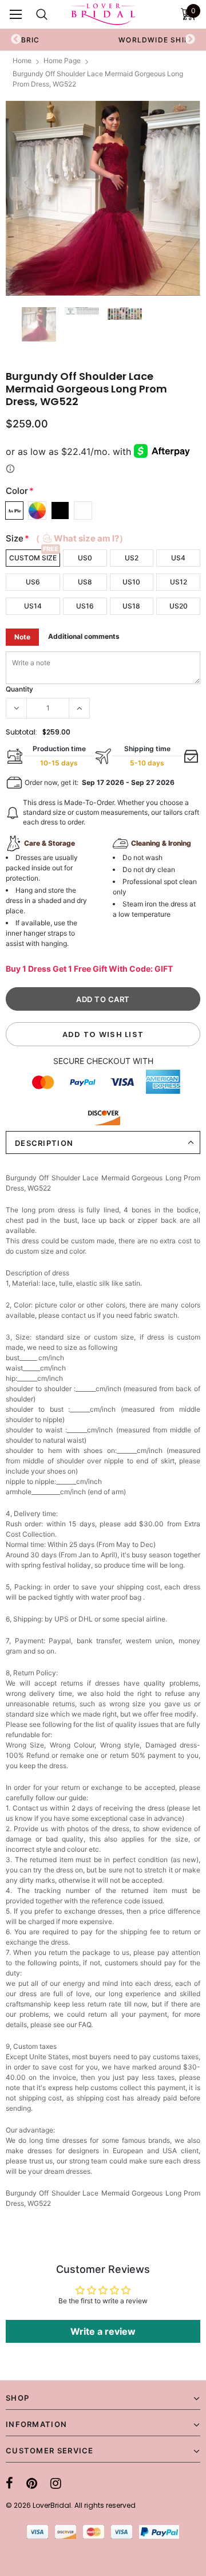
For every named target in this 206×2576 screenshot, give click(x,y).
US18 (131, 606)
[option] (103, 198)
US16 (85, 606)
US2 (132, 558)
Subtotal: (21, 732)
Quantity (19, 689)
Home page (62, 60)
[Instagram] (56, 2483)
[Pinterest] (32, 2483)
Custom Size (33, 558)
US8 (85, 582)
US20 (179, 606)
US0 (85, 558)
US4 (178, 558)
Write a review (103, 2331)
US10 (131, 582)
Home (22, 60)
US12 (179, 582)
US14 (33, 606)
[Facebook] (9, 2483)
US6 (33, 582)
